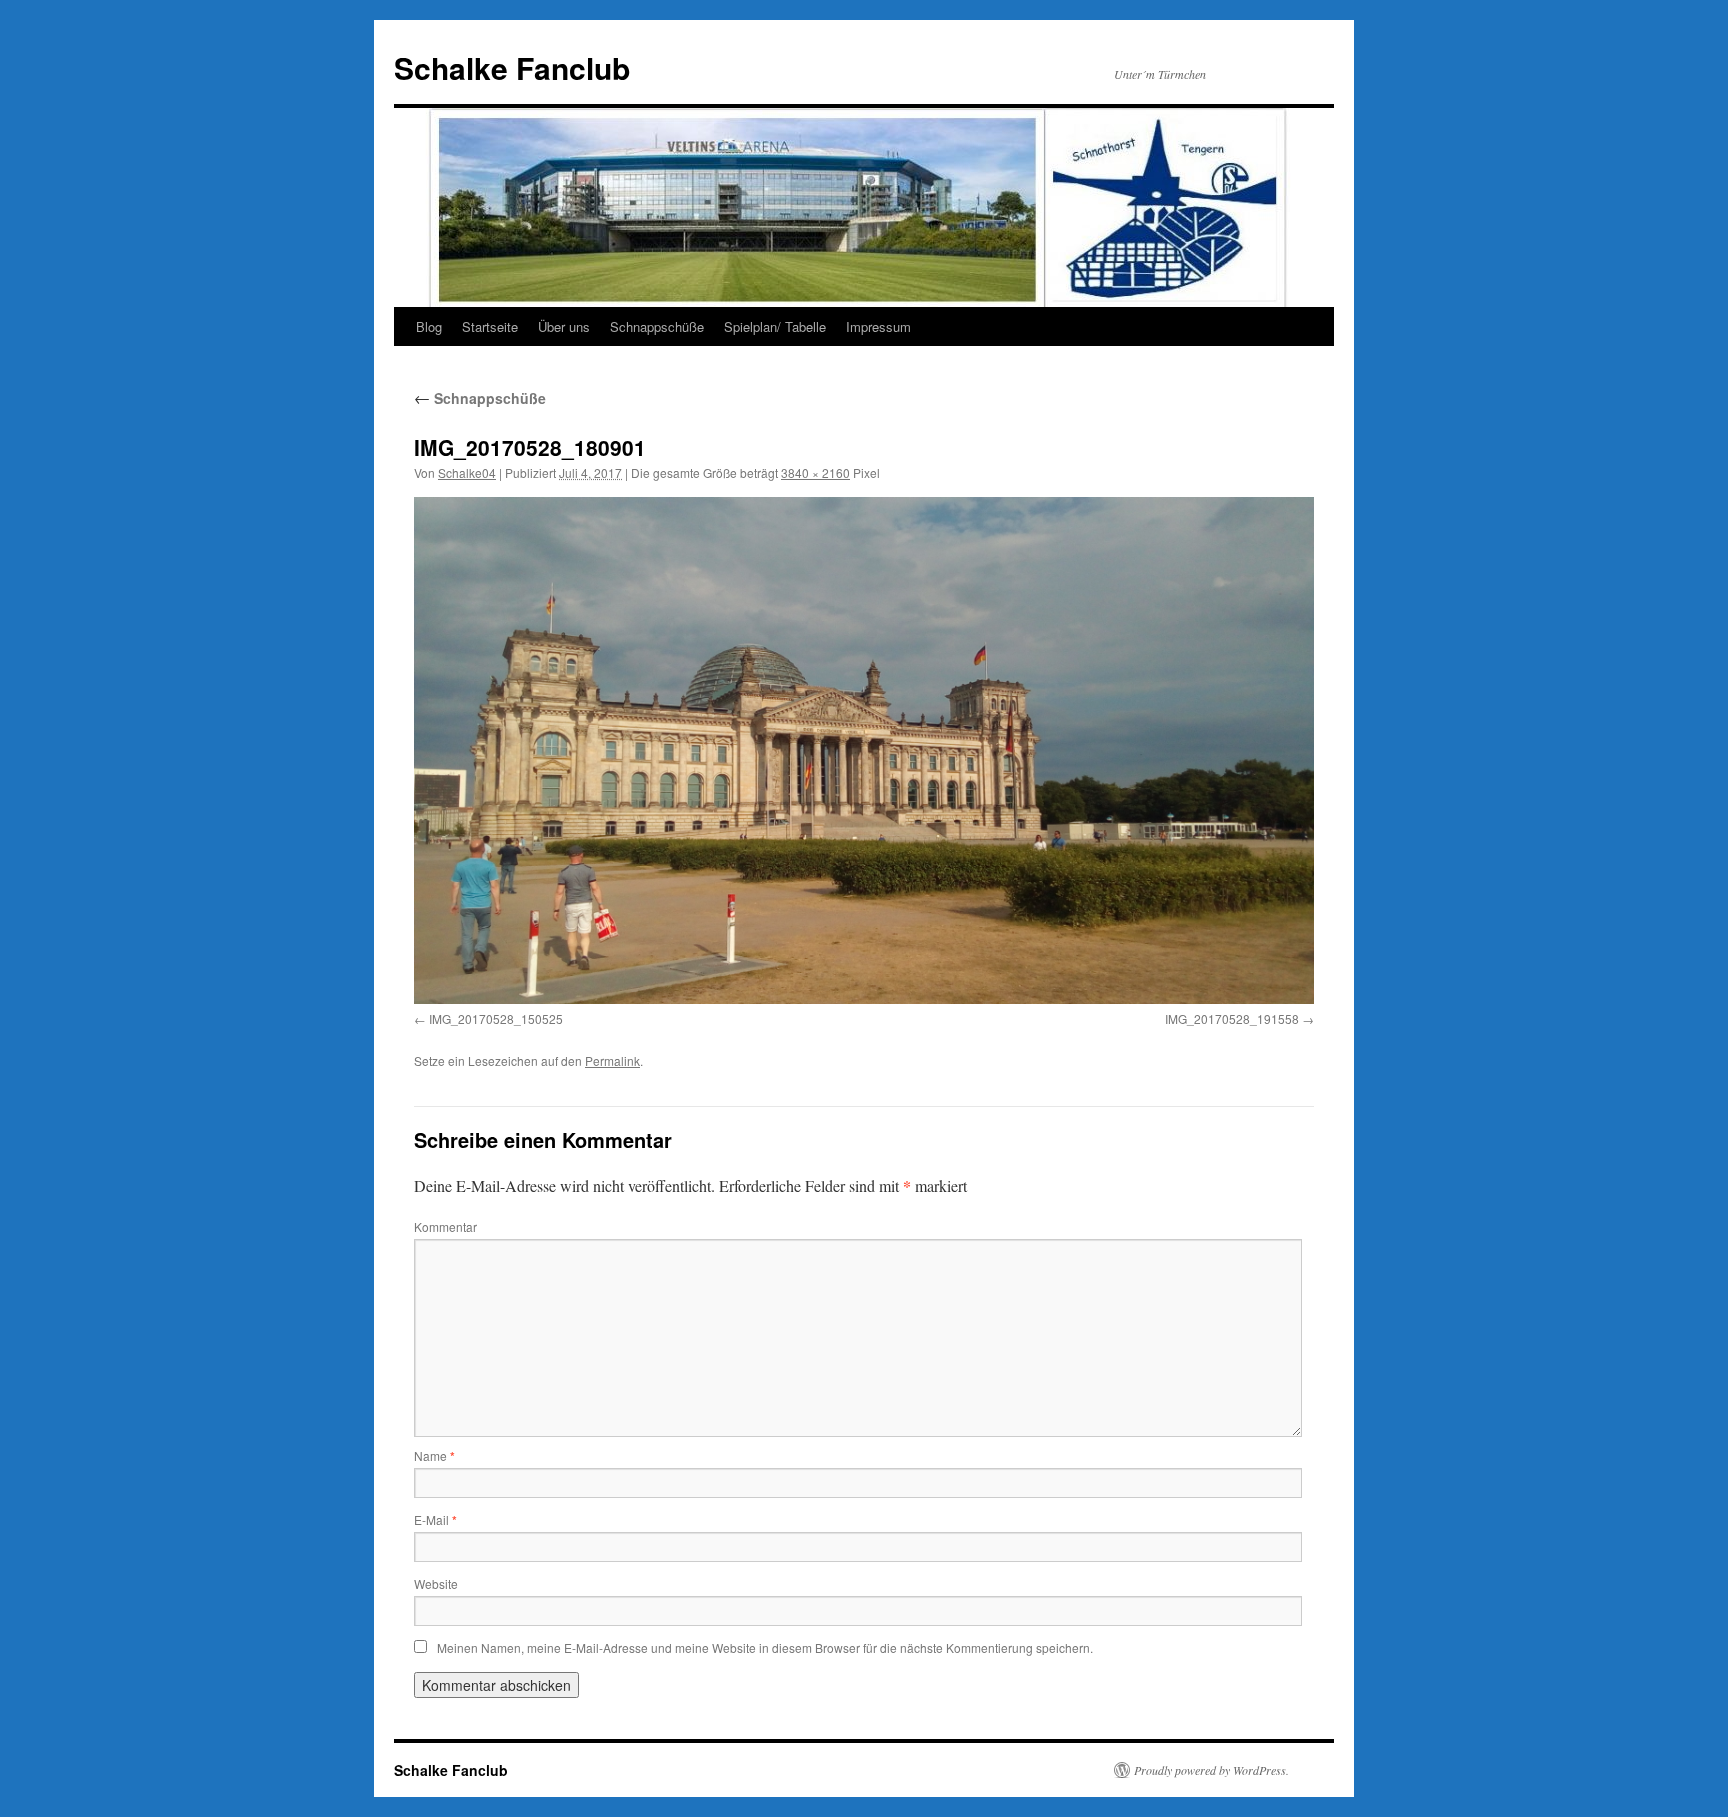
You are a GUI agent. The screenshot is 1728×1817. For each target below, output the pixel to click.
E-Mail (435, 1519)
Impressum (878, 326)
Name (434, 1455)
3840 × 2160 (815, 472)
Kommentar (445, 1226)
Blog (429, 326)
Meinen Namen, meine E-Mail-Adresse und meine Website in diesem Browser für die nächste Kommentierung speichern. (765, 1647)
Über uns (564, 326)
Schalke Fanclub (512, 67)
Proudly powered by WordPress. (1211, 1770)
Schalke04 (467, 472)
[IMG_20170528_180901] (864, 750)
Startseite (490, 326)
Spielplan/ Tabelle (775, 326)
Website (436, 1583)
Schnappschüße (657, 326)
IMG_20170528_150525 (496, 1018)
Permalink (612, 1060)
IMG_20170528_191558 (1232, 1018)
